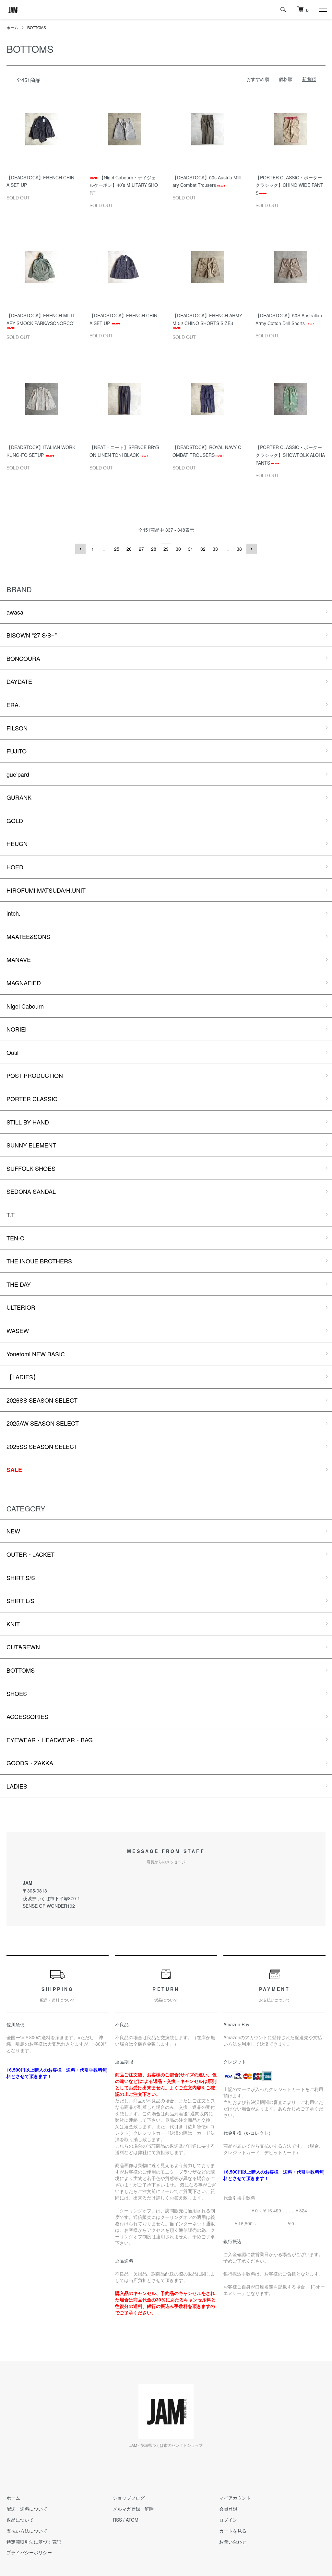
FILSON (17, 728)
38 (239, 549)
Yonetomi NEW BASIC (36, 1354)
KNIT (13, 1624)
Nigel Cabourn (25, 1006)
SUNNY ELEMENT (31, 1145)
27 (141, 549)
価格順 (286, 79)
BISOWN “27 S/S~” (32, 635)
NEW (13, 1531)
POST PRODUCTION (35, 1075)
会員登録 (228, 2509)
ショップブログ (129, 2498)
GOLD (15, 820)
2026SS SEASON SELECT (42, 1400)
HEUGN (17, 843)
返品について (20, 2520)
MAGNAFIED (24, 983)
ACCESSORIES (27, 1716)
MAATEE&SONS (28, 936)
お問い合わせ (233, 2542)
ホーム (12, 27)
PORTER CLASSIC (32, 1099)
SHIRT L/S (20, 1600)
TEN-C (15, 1238)
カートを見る (233, 2531)
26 (129, 549)
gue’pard (18, 774)
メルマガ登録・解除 (133, 2509)
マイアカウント (235, 2498)
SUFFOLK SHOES (31, 1168)
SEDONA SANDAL (31, 1191)
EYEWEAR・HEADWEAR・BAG (50, 1740)
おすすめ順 (258, 79)
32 (203, 549)
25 (117, 549)
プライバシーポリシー (29, 2552)
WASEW (18, 1330)
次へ (252, 549)
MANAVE (19, 959)
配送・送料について (27, 2509)
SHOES (17, 1693)
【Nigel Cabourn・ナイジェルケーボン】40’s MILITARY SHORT (124, 185)
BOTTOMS (37, 27)
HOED (15, 867)
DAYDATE (19, 681)
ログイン (228, 2520)
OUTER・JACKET (30, 1554)
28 (154, 549)
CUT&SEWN (23, 1647)
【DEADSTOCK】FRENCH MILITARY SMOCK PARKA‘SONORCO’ (41, 319)
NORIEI (17, 1029)
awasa (15, 612)
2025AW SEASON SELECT (43, 1423)
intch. (13, 913)
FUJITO (17, 751)
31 (191, 549)
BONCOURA (23, 658)
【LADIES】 (23, 1377)
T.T (11, 1215)
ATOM (132, 2520)
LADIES (17, 1786)
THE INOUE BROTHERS (39, 1261)
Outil (12, 1052)
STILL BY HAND (28, 1122)
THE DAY (19, 1284)
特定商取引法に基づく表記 (34, 2542)
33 (215, 549)
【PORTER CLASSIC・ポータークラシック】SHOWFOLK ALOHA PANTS (290, 455)
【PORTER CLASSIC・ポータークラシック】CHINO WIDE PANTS (289, 185)
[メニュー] (322, 10)
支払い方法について (27, 2531)
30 (178, 549)
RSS (117, 2520)
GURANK (19, 797)
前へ (80, 549)
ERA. (13, 705)
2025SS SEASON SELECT (42, 1446)
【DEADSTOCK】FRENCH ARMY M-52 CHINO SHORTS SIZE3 (207, 319)
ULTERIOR (21, 1307)
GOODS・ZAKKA (30, 1763)
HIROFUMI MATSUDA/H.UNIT (46, 890)
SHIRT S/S (21, 1577)
